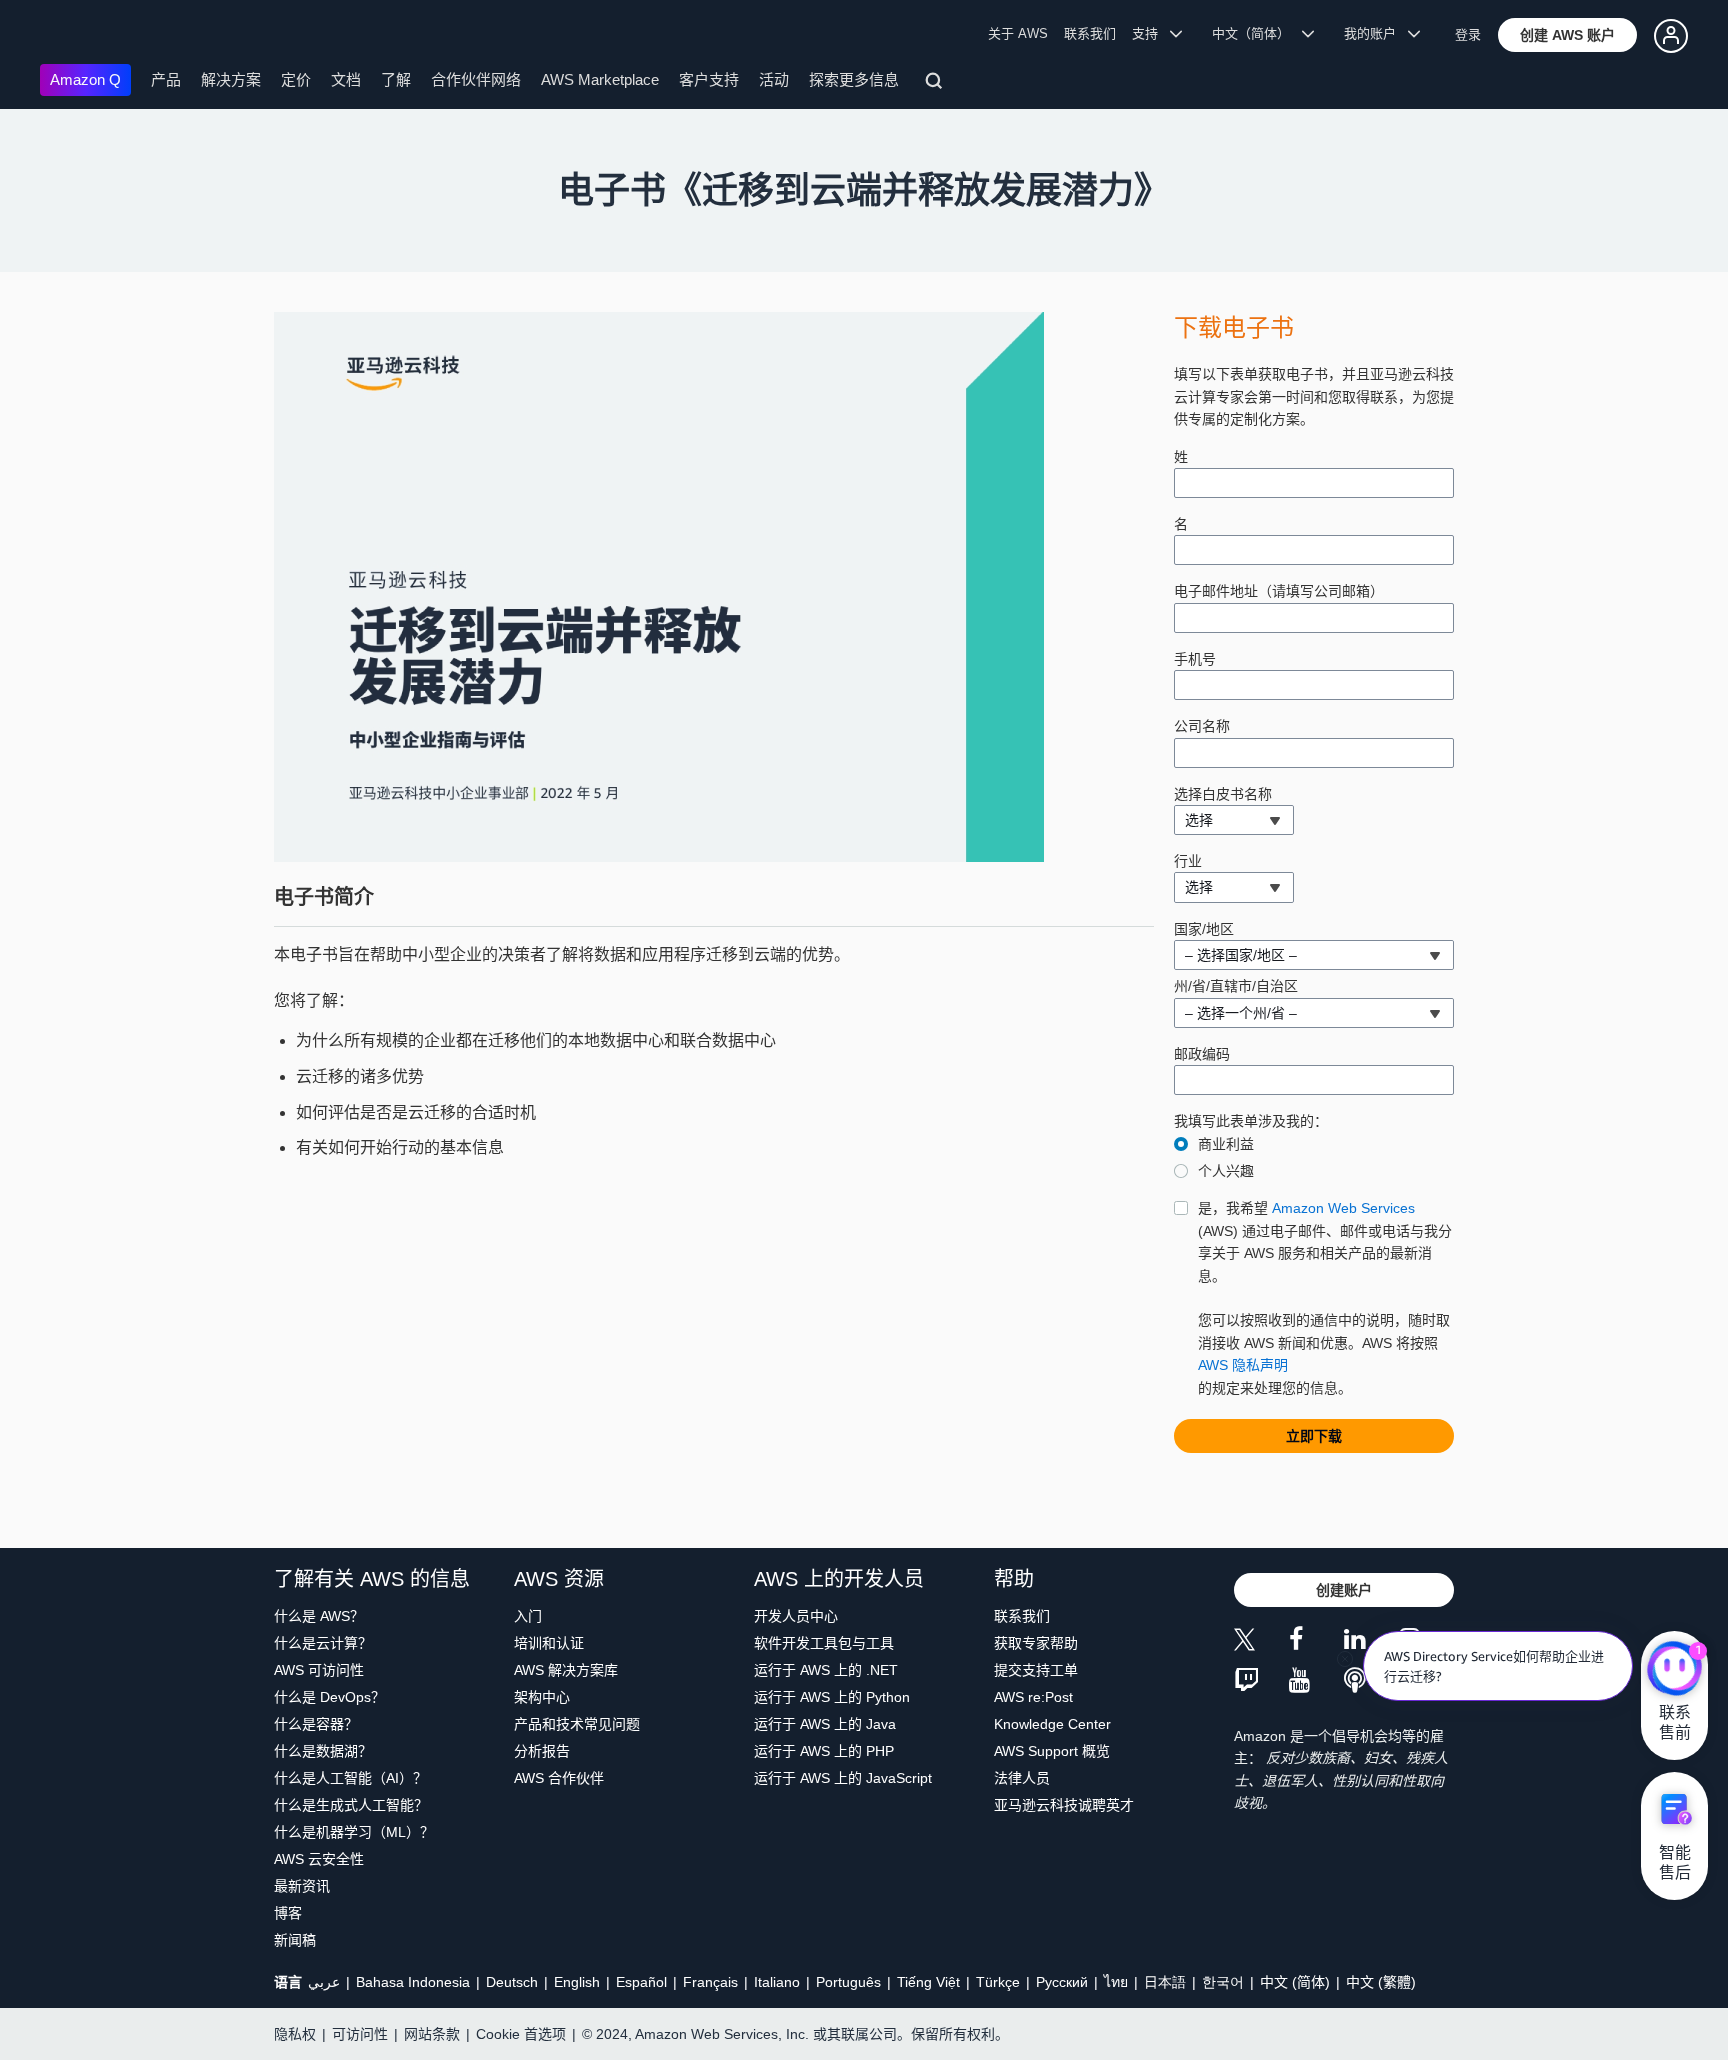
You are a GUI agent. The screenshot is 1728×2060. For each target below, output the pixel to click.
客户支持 (709, 79)
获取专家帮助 (1036, 1643)
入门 (528, 1616)
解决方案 (231, 79)
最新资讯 (302, 1886)
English (577, 1982)
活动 (774, 79)
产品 (166, 79)
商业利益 (1226, 1144)
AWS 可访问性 (319, 1670)
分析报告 (542, 1751)
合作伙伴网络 (476, 79)
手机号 (1195, 659)
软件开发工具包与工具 (824, 1643)
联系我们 (1090, 33)
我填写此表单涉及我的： (1251, 1121)
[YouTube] (1316, 1681)
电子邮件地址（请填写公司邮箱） (1279, 591)
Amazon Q (85, 79)
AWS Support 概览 (1052, 1751)
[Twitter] (1261, 1642)
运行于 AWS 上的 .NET (826, 1670)
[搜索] (936, 84)
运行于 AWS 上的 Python (832, 1697)
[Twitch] (1261, 1681)
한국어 (1223, 1982)
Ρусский (1062, 1982)
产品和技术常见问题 (577, 1724)
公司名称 (1202, 726)
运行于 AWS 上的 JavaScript (843, 1778)
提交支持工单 (1036, 1670)
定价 (296, 79)
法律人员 (1022, 1778)
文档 (346, 79)
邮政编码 (1202, 1054)
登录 (1468, 34)
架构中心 (542, 1697)
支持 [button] (1151, 33)
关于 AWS (1018, 33)
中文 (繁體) (1381, 1982)
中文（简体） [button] (1257, 33)
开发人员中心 (796, 1616)
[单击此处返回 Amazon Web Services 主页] (69, 35)
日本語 (1165, 1982)
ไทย (1116, 1982)
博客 (288, 1913)
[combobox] (1234, 820)
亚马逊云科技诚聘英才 (1064, 1805)
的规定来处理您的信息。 (1325, 1297)
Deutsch (512, 1982)
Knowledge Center (1052, 1724)
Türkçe (998, 1982)
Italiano (777, 1982)
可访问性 (360, 2034)
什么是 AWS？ (319, 1616)
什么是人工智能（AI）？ (350, 1778)
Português (848, 1982)
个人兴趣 (1226, 1171)
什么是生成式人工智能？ (351, 1805)
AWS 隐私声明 (1243, 1365)
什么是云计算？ (323, 1643)
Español (641, 1982)
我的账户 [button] (1376, 33)
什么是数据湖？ (323, 1751)
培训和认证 (549, 1643)
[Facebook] (1316, 1642)
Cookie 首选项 (521, 2034)
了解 (396, 79)
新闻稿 (295, 1940)
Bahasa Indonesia (413, 1982)
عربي (324, 1982)
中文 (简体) (1295, 1982)
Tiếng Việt (928, 1982)
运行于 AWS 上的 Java (825, 1724)
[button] (1567, 35)
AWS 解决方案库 (566, 1670)
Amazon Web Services (1343, 1208)
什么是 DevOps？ (329, 1697)
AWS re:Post (1033, 1697)
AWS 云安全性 (319, 1859)
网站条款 (432, 2034)
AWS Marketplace (600, 79)
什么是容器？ (316, 1724)
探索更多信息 (854, 79)
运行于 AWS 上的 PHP (824, 1751)
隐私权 (295, 2034)
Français (710, 1982)
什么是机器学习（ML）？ (354, 1832)
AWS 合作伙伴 (559, 1778)
